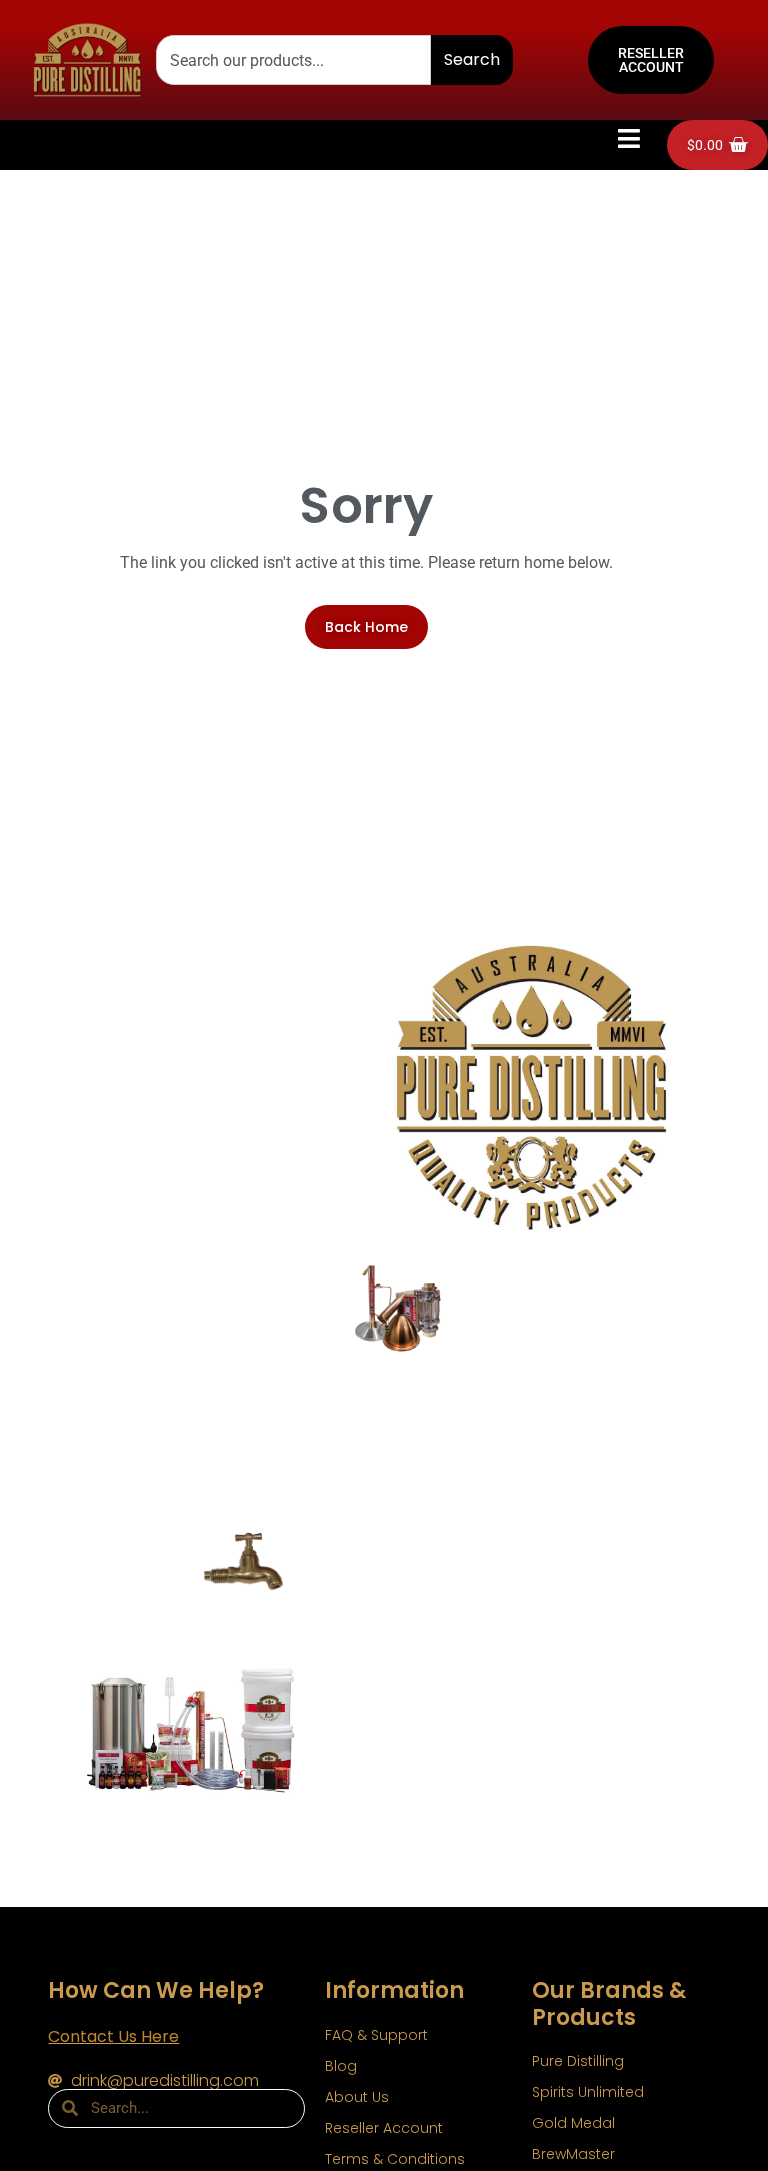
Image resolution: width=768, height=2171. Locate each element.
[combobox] (293, 60)
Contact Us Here (113, 2036)
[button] (629, 139)
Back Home (366, 627)
